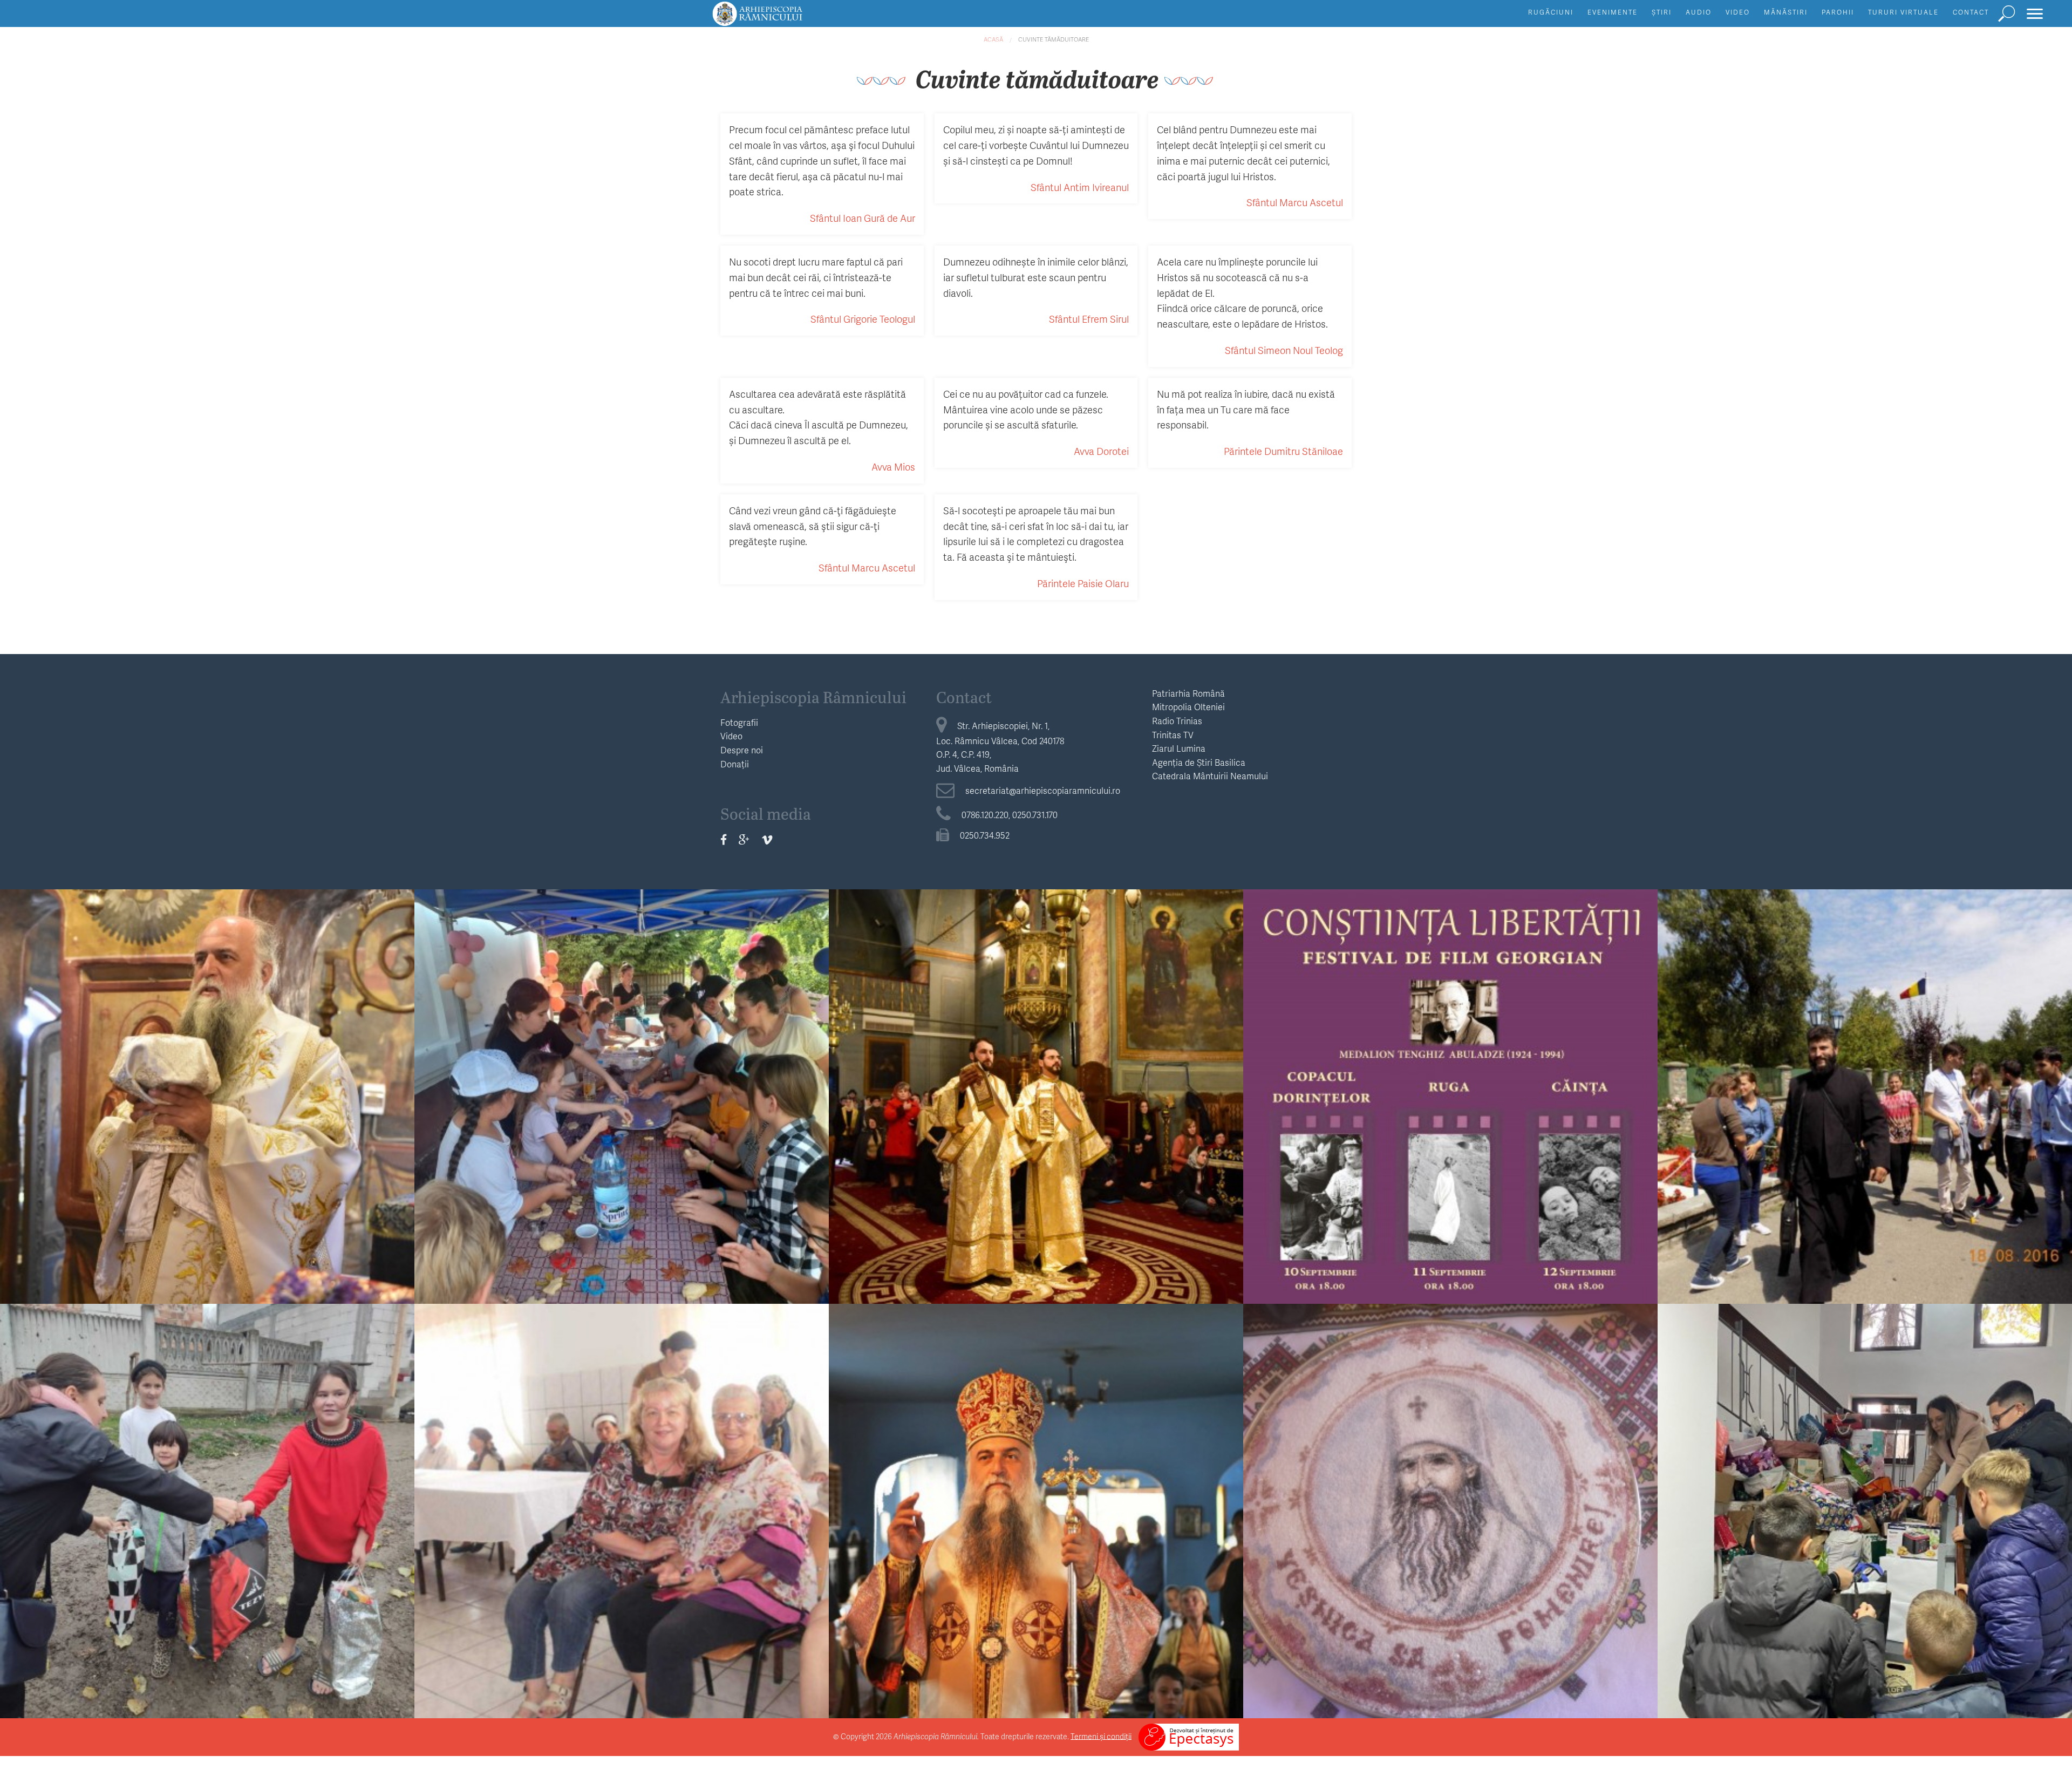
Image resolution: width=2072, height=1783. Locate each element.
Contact (1971, 12)
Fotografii (739, 722)
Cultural (1451, 1061)
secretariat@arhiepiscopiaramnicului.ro (1043, 790)
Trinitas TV (1173, 735)
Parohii (1838, 12)
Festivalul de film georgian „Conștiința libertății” (1451, 1082)
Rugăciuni (1551, 12)
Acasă (993, 39)
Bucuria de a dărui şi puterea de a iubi (622, 1496)
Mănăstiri (1786, 12)
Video (1738, 12)
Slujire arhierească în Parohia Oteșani (207, 1082)
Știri (1662, 12)
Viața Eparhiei (207, 1061)
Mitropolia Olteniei (1188, 707)
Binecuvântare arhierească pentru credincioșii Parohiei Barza (1036, 1496)
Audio (1699, 12)
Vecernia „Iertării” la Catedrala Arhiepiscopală (1036, 1082)
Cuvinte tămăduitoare (1054, 39)
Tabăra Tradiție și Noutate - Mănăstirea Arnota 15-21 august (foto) (1865, 1082)
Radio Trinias (1177, 721)
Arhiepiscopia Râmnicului (813, 697)
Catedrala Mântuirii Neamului (1210, 776)
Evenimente (1613, 12)
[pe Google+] (744, 839)
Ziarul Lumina (1179, 748)
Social (207, 1475)
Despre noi (742, 750)
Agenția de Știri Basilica (1199, 762)
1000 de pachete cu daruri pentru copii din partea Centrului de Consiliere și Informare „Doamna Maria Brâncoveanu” (1865, 1505)
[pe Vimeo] (767, 839)
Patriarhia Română (1188, 693)
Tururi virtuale (1903, 12)
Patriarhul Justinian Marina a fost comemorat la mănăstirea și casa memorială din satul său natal (1450, 1505)
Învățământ (1865, 1061)
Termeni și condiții (1101, 1736)
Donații (735, 764)
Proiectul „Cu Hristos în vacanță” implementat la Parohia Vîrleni (622, 1082)
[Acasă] (782, 19)
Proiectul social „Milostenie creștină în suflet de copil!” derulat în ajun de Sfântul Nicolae (207, 1505)
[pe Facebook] (724, 839)
